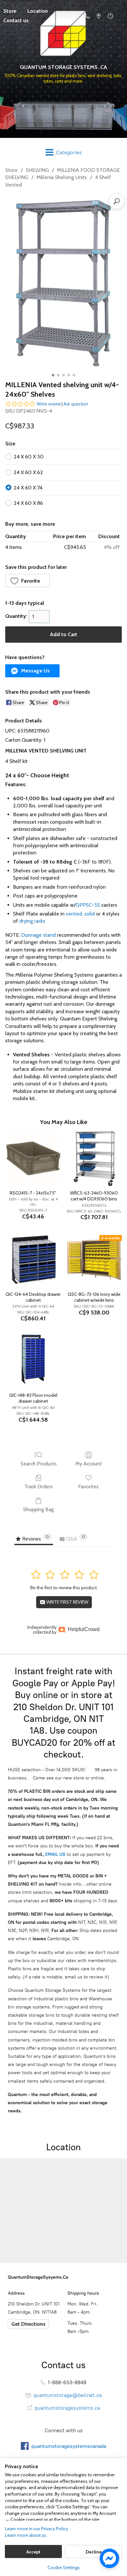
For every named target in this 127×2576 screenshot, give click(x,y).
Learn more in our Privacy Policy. (37, 2529)
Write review (49, 404)
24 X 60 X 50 (29, 457)
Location (38, 11)
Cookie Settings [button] (64, 2568)
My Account (89, 1464)
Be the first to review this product (63, 1588)
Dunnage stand (38, 935)
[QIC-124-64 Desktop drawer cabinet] (33, 1260)
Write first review (67, 1602)
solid (90, 914)
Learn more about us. (26, 2535)
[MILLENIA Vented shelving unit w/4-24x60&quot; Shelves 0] (64, 283)
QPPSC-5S (88, 905)
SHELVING (37, 170)
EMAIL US (55, 1854)
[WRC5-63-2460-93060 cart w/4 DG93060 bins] (94, 1158)
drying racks (32, 921)
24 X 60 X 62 (28, 472)
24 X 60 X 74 (28, 488)
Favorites (88, 1486)
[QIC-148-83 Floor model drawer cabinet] (33, 1361)
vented (74, 914)
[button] (28, 581)
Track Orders (39, 1486)
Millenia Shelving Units (62, 177)
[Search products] (117, 201)
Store (11, 170)
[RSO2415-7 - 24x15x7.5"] (33, 1158)
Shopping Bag (38, 1509)
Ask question (76, 404)
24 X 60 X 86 (28, 503)
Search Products (39, 1464)
